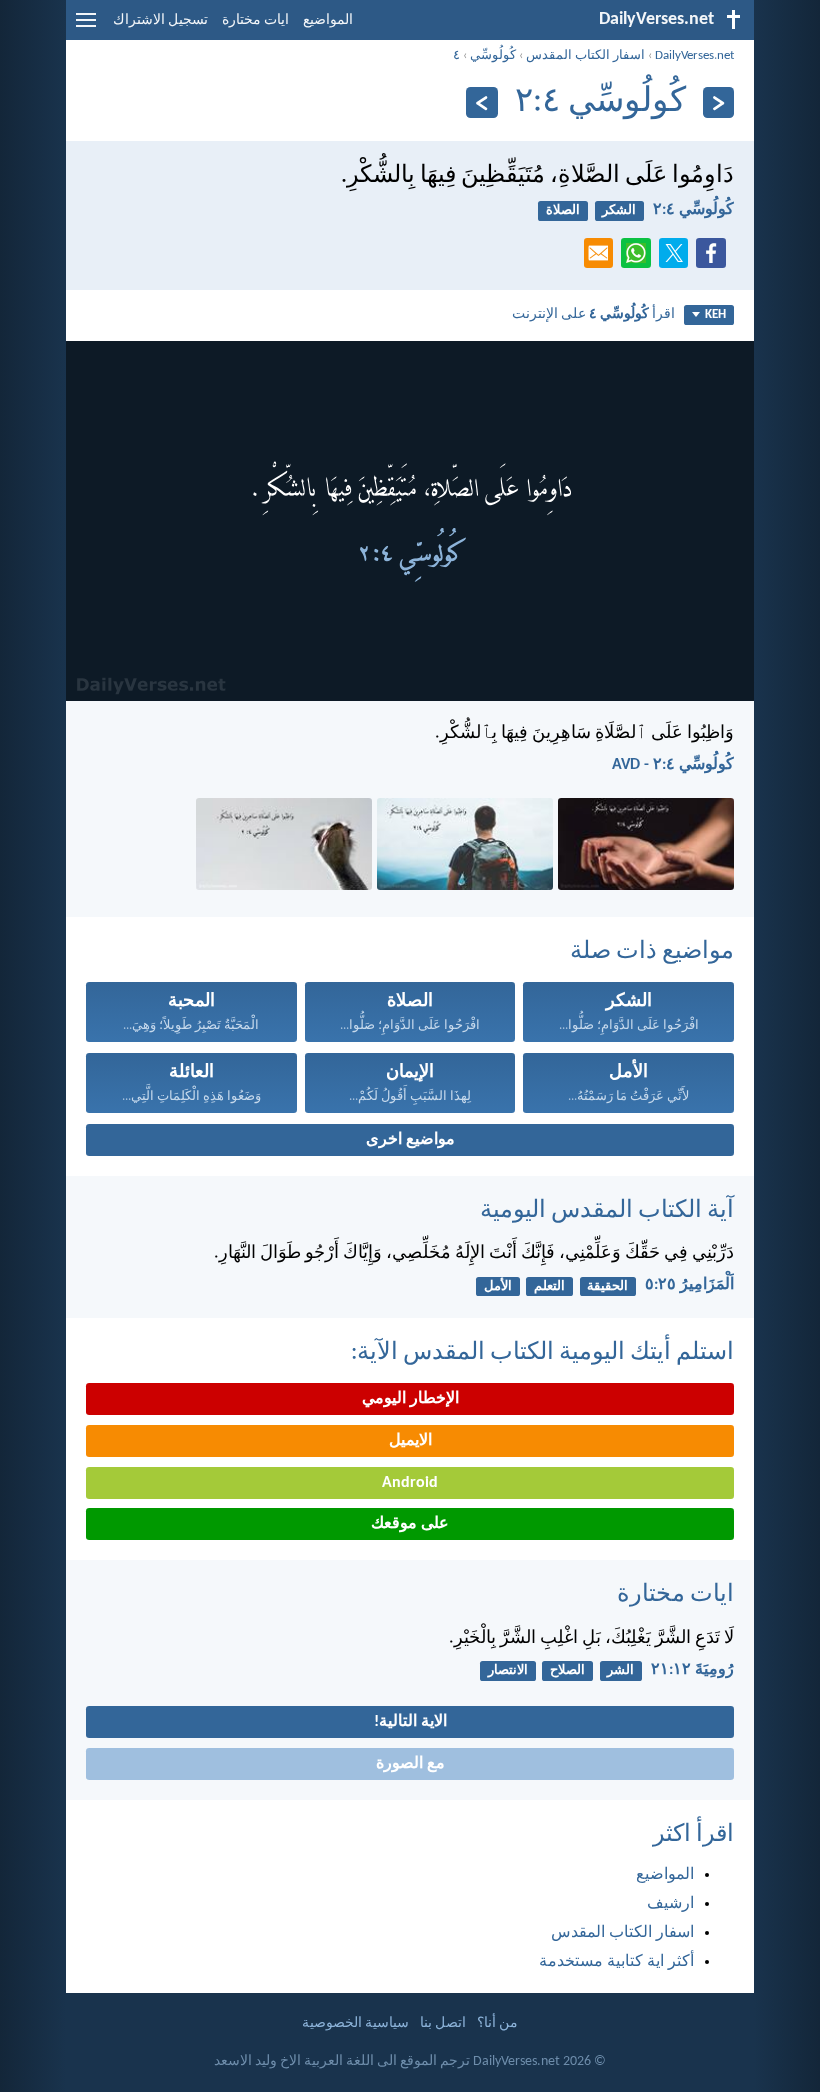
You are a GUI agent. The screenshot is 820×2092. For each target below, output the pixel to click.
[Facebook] (715, 259)
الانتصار (508, 1670)
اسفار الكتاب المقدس (585, 55)
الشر (620, 1670)
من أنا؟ (497, 2023)
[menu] (86, 28)
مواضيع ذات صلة (652, 952)
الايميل (410, 1441)
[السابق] (718, 102)
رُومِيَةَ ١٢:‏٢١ (692, 1670)
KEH (715, 314)
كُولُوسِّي (493, 55)
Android (410, 1483)
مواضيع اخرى (410, 1140)
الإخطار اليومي (410, 1399)
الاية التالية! (410, 1722)
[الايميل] (603, 259)
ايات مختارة (255, 20)
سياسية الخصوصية (355, 2023)
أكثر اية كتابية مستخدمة (616, 1962)
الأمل (498, 1286)
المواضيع (328, 20)
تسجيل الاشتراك (160, 20)
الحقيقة (607, 1286)
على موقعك (410, 1524)
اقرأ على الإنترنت (593, 314)
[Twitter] (678, 259)
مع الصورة (410, 1764)
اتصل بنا (443, 2023)
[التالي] (481, 102)
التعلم (549, 1286)
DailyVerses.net (694, 55)
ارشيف (670, 1904)
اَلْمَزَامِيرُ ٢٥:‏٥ (689, 1285)
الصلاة (563, 210)
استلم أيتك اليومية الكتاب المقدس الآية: (542, 1353)
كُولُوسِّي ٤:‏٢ (693, 210)
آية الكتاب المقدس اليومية (607, 1211)
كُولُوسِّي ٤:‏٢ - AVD (673, 765)
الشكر (619, 210)
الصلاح (567, 1670)
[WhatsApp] (640, 254)
